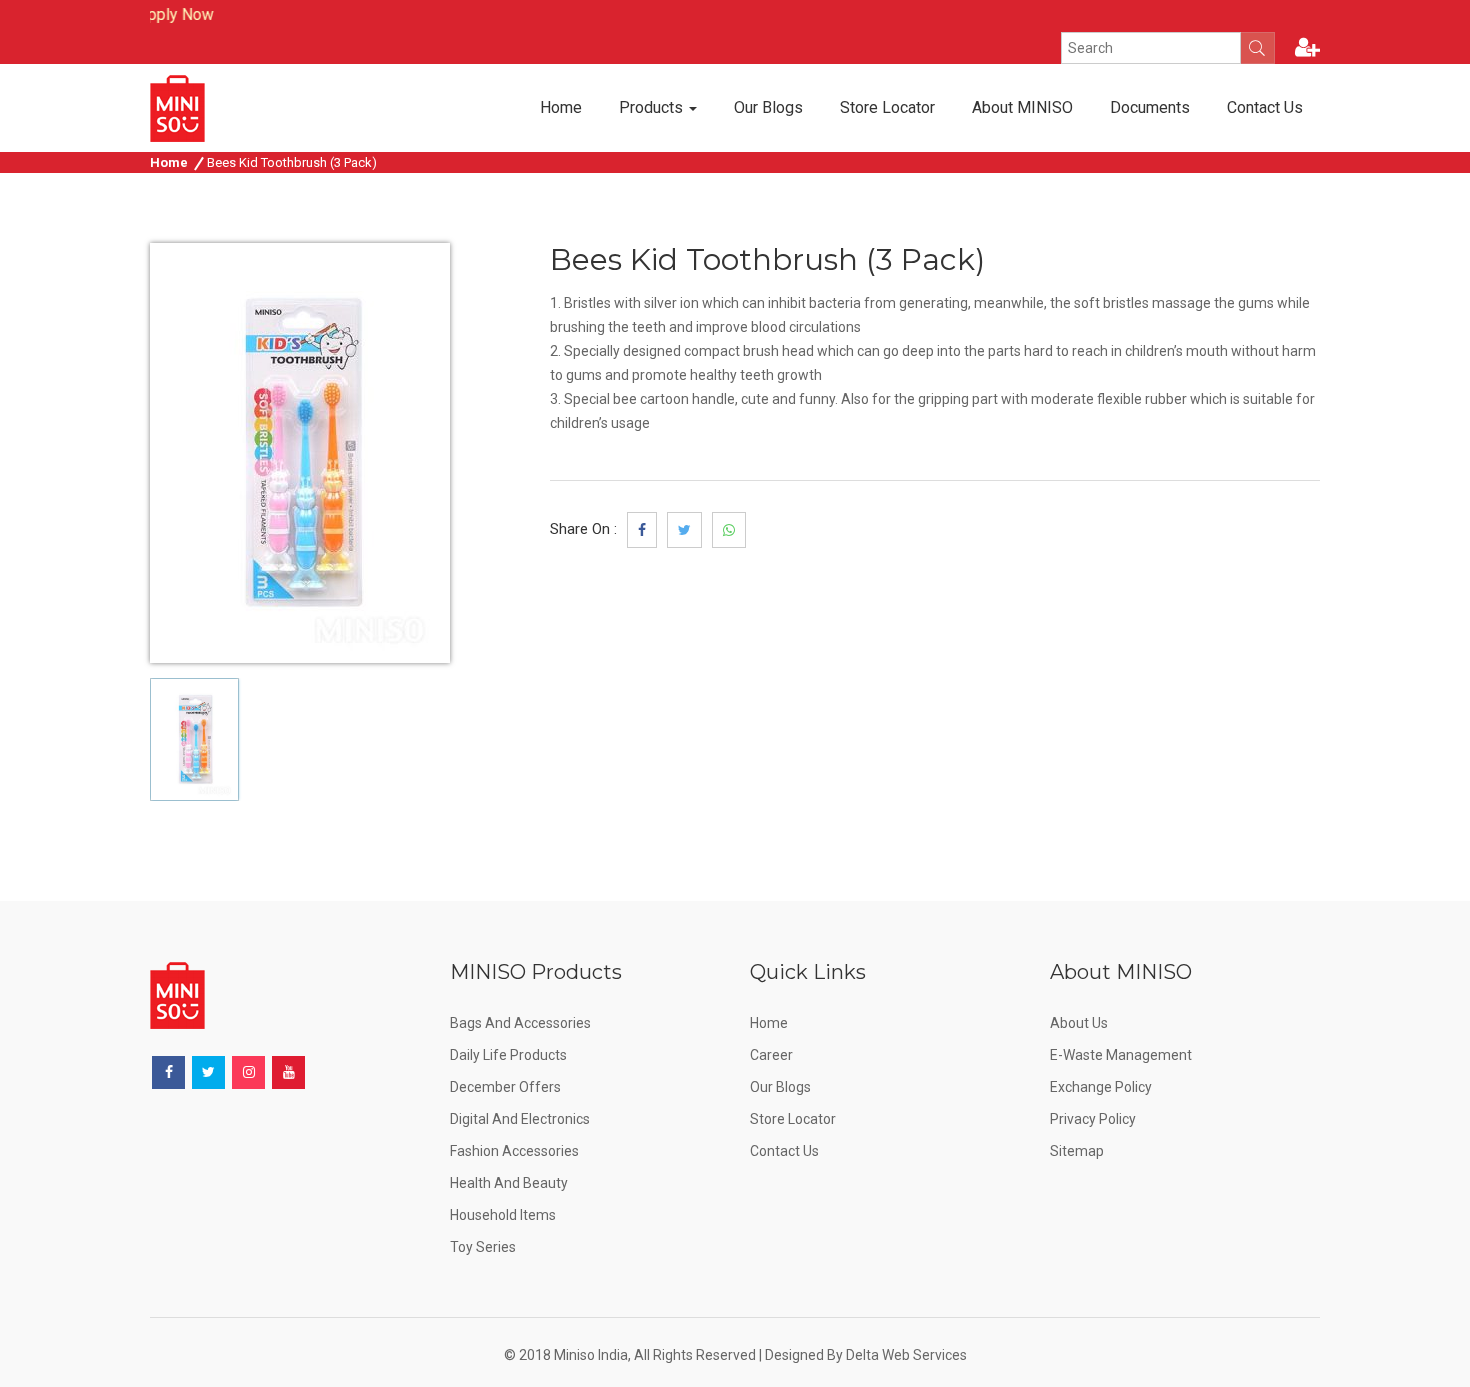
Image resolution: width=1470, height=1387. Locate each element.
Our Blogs (768, 107)
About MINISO (1022, 107)
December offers (505, 1087)
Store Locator (887, 107)
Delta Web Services (906, 1355)
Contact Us (1265, 107)
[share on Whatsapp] (729, 530)
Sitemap (1077, 1151)
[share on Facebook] (642, 530)
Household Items (503, 1215)
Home (561, 107)
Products (653, 107)
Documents (1150, 107)
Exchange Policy (1101, 1087)
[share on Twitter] (684, 530)
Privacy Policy (1093, 1119)
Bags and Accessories (520, 1023)
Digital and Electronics (520, 1119)
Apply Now (157, 14)
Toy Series (483, 1247)
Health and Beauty (509, 1183)
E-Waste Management (1121, 1055)
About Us (1079, 1023)
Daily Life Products (508, 1055)
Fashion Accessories (514, 1151)
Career (771, 1055)
